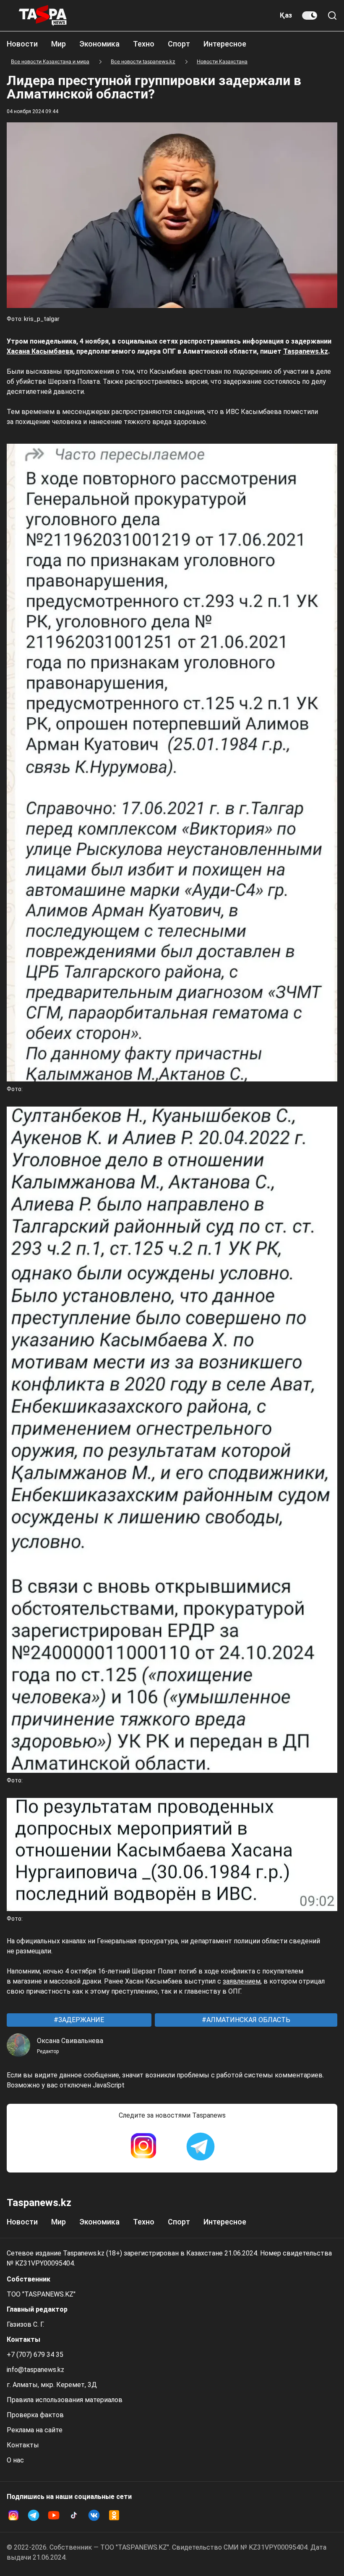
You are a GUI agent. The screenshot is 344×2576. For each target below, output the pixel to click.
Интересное (225, 44)
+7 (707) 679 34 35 (35, 2355)
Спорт (179, 44)
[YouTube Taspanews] (54, 2515)
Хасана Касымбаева (40, 351)
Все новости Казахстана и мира (50, 61)
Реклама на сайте (35, 2430)
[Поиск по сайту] (332, 16)
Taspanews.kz (306, 351)
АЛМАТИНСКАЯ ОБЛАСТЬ (248, 2020)
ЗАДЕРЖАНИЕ (80, 2020)
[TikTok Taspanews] (74, 2515)
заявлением (242, 1981)
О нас (15, 2460)
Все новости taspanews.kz (143, 61)
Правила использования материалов (65, 2400)
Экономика (99, 44)
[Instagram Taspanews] (143, 2147)
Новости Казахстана (222, 61)
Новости (22, 44)
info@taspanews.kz (35, 2370)
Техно (144, 44)
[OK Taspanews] (114, 2515)
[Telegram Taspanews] (201, 2147)
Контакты (23, 2445)
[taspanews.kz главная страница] (43, 16)
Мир (59, 44)
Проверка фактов (35, 2415)
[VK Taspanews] (94, 2515)
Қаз (286, 15)
